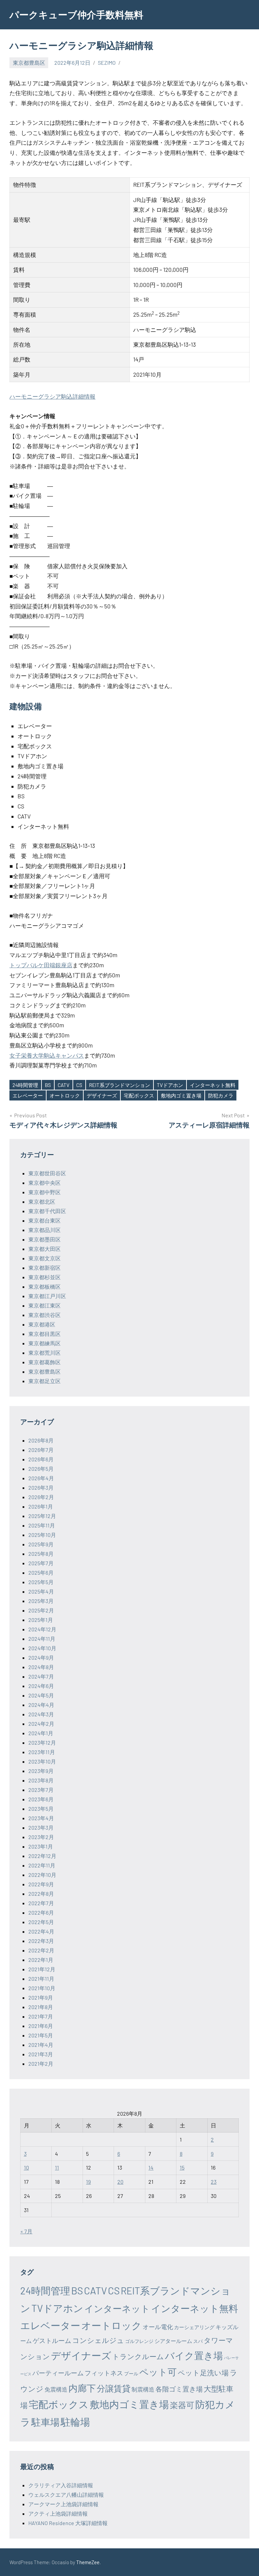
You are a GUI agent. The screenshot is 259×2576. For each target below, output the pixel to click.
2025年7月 (41, 1563)
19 (88, 2182)
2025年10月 (42, 1535)
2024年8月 (41, 1667)
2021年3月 (41, 2054)
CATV (64, 1085)
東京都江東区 (45, 1305)
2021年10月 (42, 1988)
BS (48, 1085)
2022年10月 (42, 1875)
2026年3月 (41, 1487)
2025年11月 (42, 1525)
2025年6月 (41, 1572)
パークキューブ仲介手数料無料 (76, 15)
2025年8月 (41, 1554)
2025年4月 (41, 1591)
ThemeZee (88, 2562)
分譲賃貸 (114, 2388)
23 (214, 2182)
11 (57, 2167)
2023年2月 (41, 1837)
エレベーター (28, 1095)
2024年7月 (41, 1676)
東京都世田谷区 (47, 1173)
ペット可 (158, 2372)
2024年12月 (42, 1629)
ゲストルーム (52, 2340)
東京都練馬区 (45, 1343)
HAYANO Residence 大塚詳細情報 (68, 2523)
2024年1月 (41, 1733)
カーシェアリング (194, 2327)
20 (120, 2182)
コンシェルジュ (98, 2340)
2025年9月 (41, 1544)
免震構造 (56, 2389)
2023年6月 (41, 1799)
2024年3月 (41, 1714)
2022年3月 (41, 1941)
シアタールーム (173, 2341)
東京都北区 (42, 1201)
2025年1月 (41, 1620)
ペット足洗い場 (203, 2372)
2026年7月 (41, 1450)
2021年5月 (41, 2035)
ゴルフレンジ (139, 2341)
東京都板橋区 (45, 1286)
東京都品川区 (45, 1230)
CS (79, 1085)
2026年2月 (41, 1497)
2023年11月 (42, 1752)
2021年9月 (41, 1997)
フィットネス (104, 2373)
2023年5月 (41, 1809)
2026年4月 (41, 1478)
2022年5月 (41, 1922)
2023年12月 (42, 1742)
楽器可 (182, 2405)
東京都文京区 (45, 1258)
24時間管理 (25, 1085)
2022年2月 (41, 1950)
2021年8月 (41, 2007)
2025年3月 (41, 1601)
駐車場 (46, 2422)
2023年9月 (41, 1771)
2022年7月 (41, 1903)
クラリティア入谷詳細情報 (61, 2485)
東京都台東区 (45, 1220)
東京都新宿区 (45, 1268)
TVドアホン (170, 1085)
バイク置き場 (194, 2355)
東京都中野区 (45, 1192)
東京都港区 (42, 1324)
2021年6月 (41, 2026)
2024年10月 (42, 1648)
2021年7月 (41, 2016)
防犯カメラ (221, 1095)
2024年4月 (41, 1705)
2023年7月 (41, 1790)
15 (182, 2167)
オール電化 (158, 2327)
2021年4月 (41, 2045)
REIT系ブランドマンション (120, 1085)
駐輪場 (75, 2422)
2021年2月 (41, 2064)
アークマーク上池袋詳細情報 (63, 2504)
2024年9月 (41, 1657)
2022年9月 (41, 1884)
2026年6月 (41, 1459)
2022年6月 (41, 1912)
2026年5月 (41, 1469)
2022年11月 (42, 1865)
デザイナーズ (102, 1095)
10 (26, 2167)
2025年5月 (41, 1582)
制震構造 (143, 2389)
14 (151, 2167)
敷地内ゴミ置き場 (181, 1095)
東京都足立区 (45, 1381)
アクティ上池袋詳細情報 (58, 2513)
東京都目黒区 (45, 1334)
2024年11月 (42, 1639)
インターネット (117, 2308)
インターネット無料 (213, 1085)
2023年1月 (41, 1846)
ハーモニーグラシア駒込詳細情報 (52, 396)
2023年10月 (42, 1761)
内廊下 (82, 2388)
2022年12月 (42, 1856)
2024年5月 (41, 1695)
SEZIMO (107, 63)
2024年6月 (41, 1686)
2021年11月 (41, 1979)
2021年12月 (42, 1969)
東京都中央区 (45, 1183)
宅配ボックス (139, 1095)
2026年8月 (41, 1440)
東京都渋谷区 (45, 1315)
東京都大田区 (45, 1249)
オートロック (65, 1095)
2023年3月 (41, 1827)
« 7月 (26, 2231)
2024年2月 (41, 1724)
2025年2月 (41, 1610)
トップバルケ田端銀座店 (41, 965)
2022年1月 (41, 1960)
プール (131, 2373)
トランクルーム (138, 2356)
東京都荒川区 (45, 1353)
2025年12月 (42, 1516)
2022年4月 (41, 1931)
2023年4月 (41, 1818)
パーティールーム (58, 2373)
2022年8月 (41, 1894)
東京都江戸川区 (47, 1296)
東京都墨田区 (45, 1239)
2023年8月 (41, 1780)
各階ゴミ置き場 (179, 2389)
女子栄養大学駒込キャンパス (47, 1055)
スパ (198, 2341)
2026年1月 (41, 1506)
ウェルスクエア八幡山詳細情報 (66, 2495)
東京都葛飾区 (45, 1362)
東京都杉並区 (45, 1277)
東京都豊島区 (29, 63)
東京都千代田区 (47, 1211)
